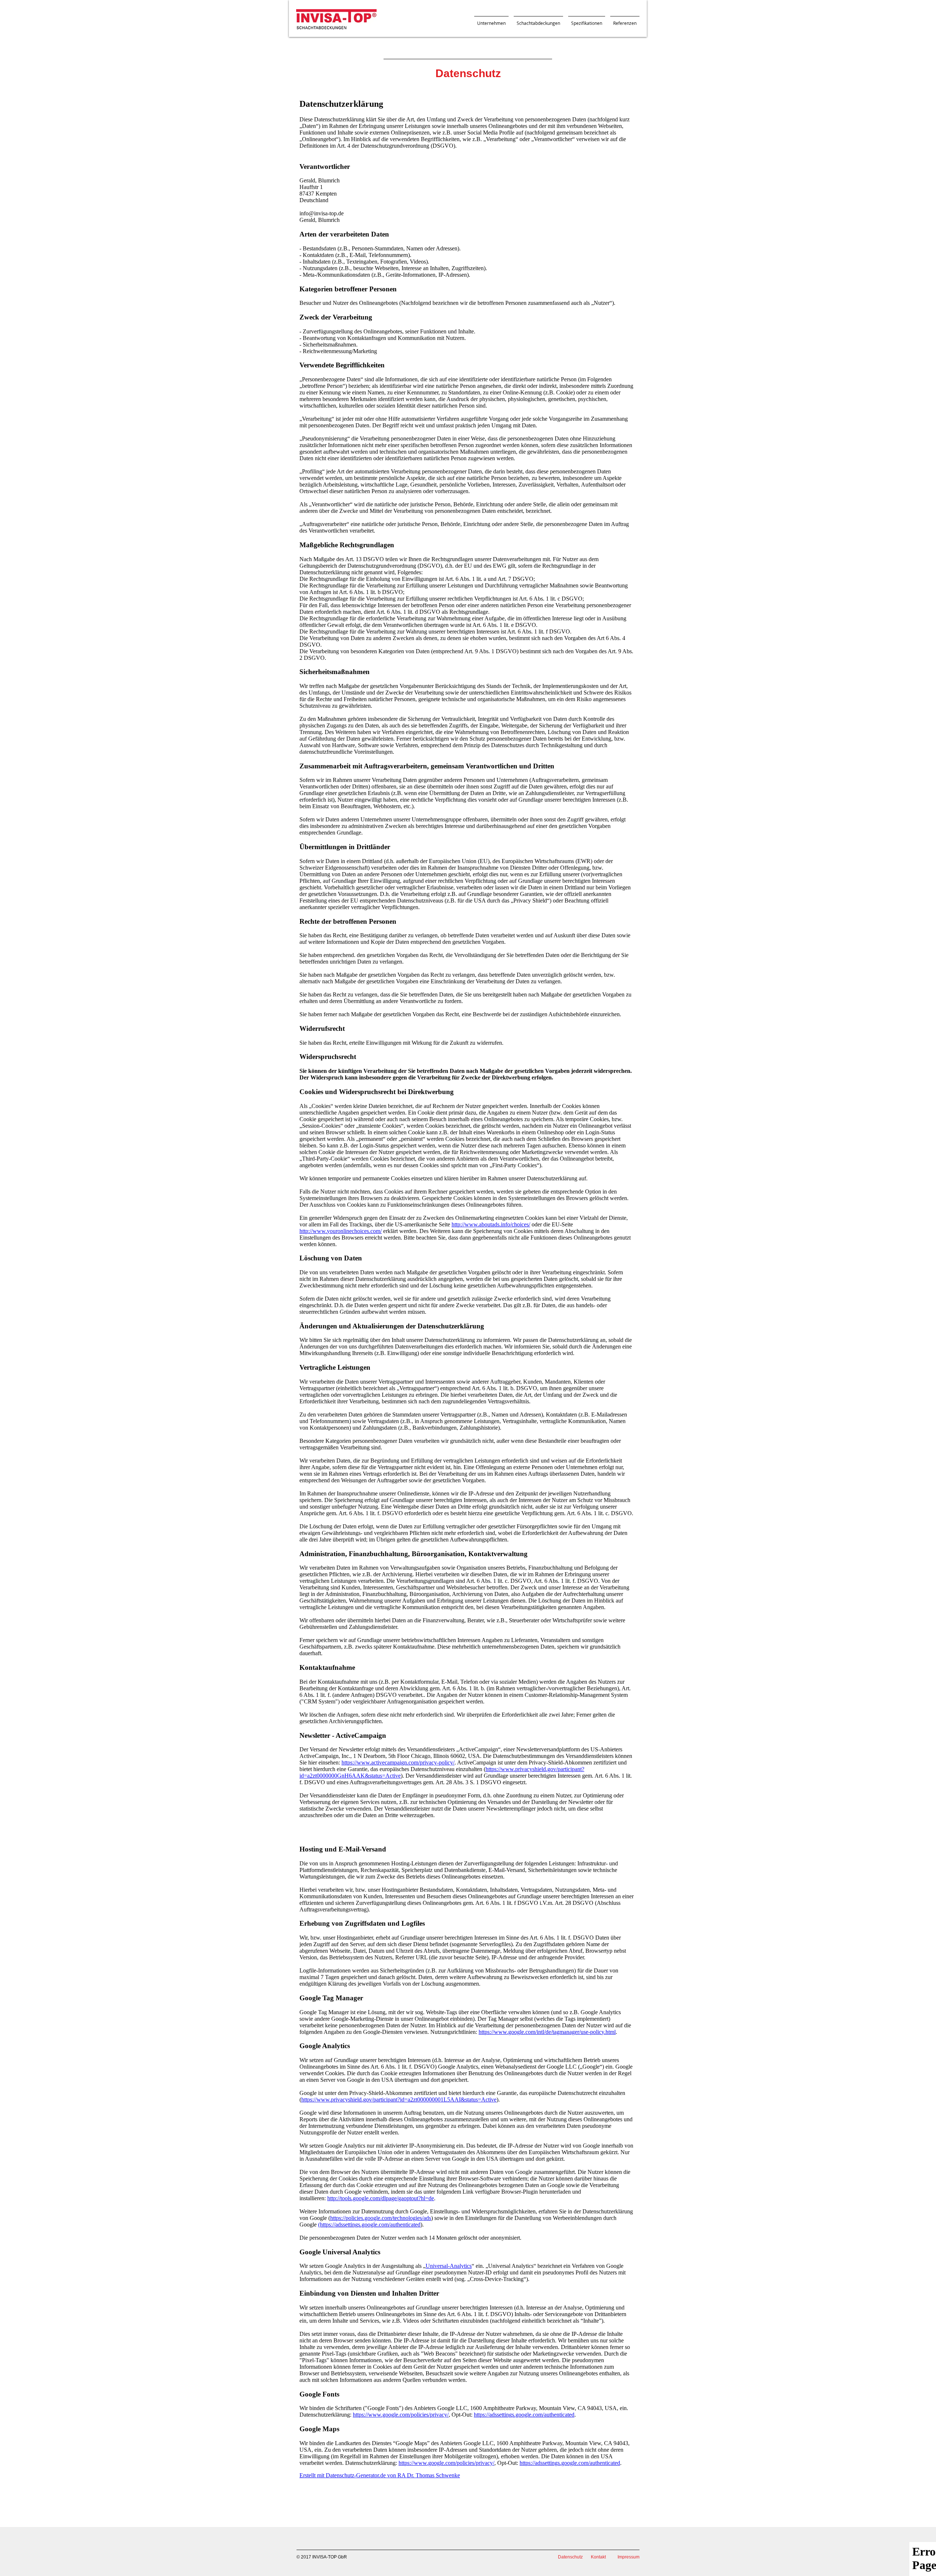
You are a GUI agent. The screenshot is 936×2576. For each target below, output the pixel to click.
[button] (491, 20)
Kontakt (598, 2557)
